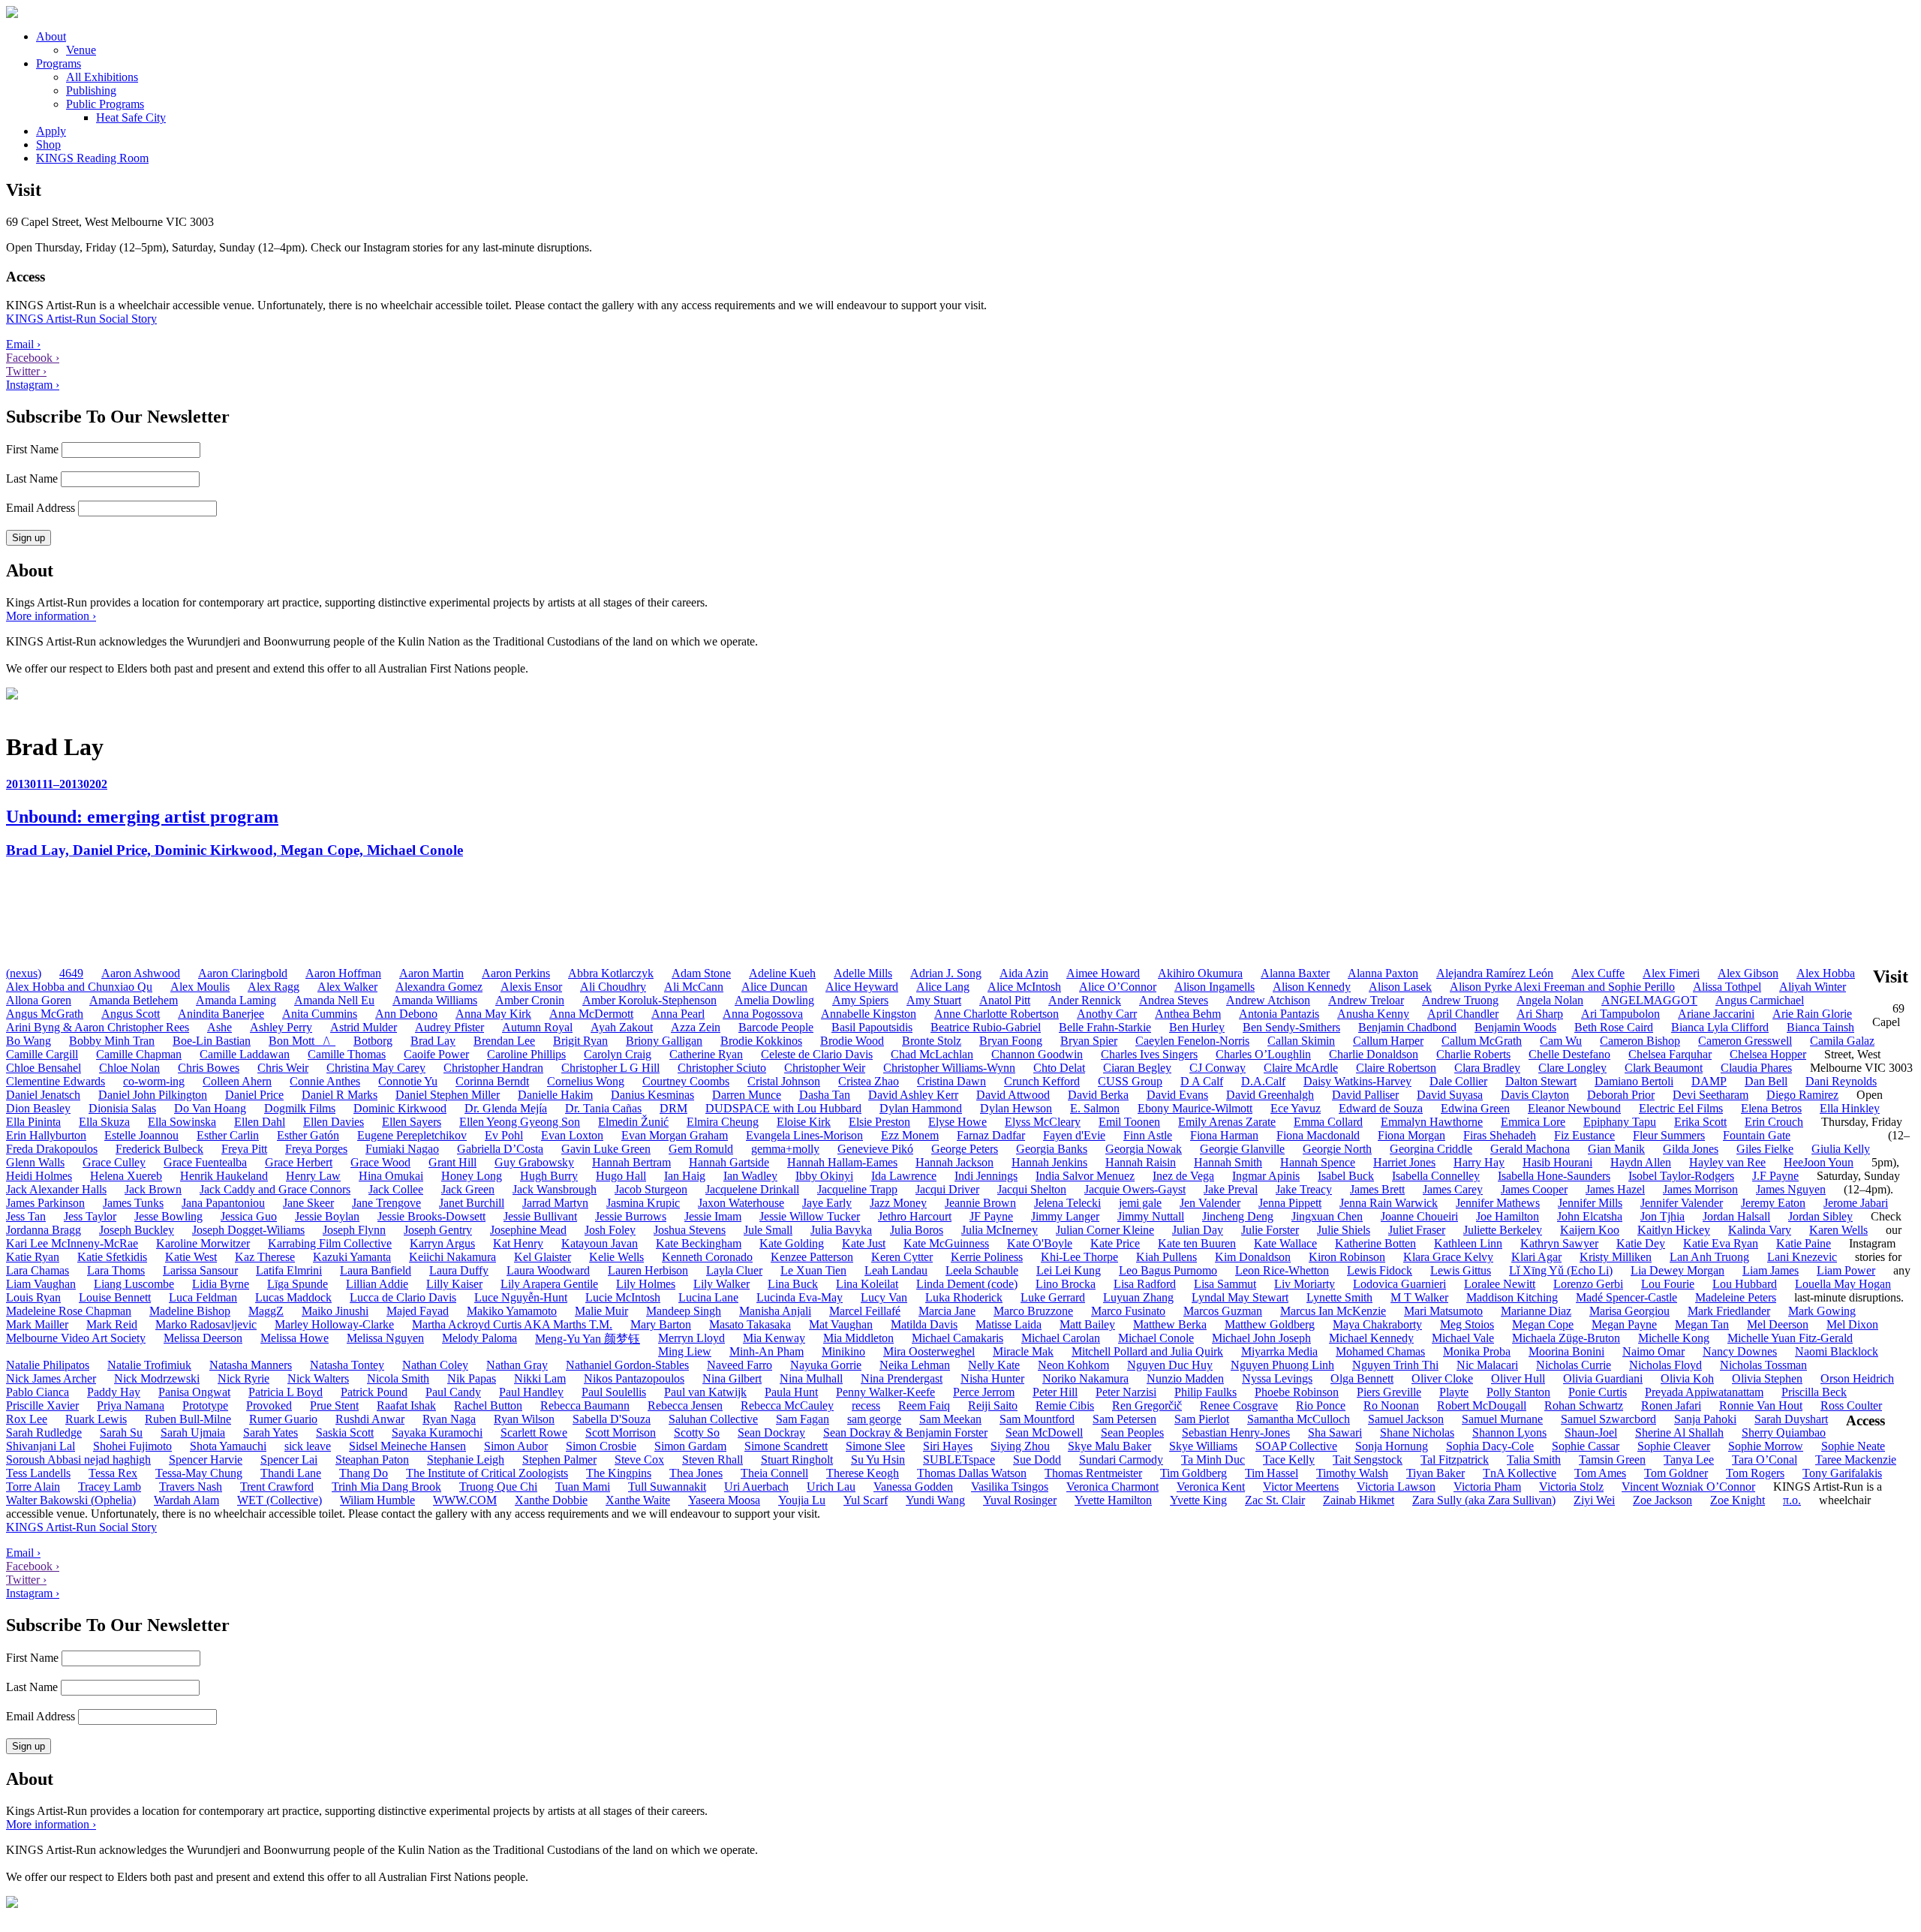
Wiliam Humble (377, 1500)
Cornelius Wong (586, 1081)
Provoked (269, 1405)
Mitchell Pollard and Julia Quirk (1147, 1351)
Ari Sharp (1540, 1014)
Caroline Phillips (526, 1054)
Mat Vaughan (841, 1324)
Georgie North (1337, 1149)
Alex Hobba (1826, 973)
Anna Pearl (678, 1014)
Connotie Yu (408, 1081)
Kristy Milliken (1616, 1257)
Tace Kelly (1289, 1460)
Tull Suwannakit (667, 1487)
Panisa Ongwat (194, 1392)
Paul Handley (531, 1392)
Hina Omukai (391, 1176)
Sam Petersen (1124, 1419)
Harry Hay (1479, 1162)
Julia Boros (917, 1230)
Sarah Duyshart (1791, 1419)
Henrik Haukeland (224, 1176)
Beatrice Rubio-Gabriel (986, 1027)
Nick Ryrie (244, 1378)
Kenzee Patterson (812, 1257)
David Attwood (1013, 1095)
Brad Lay (433, 1041)
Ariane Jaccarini (1716, 1014)
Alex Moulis (200, 987)
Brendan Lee (504, 1041)
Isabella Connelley (1436, 1176)
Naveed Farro (740, 1365)
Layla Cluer (734, 1270)
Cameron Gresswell (1745, 1041)
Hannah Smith (1228, 1162)
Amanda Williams (435, 1000)
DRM (673, 1108)
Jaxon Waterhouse (741, 1203)
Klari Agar (1536, 1257)
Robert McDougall (1482, 1405)
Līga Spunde (298, 1284)
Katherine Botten (1375, 1243)
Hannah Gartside (729, 1162)
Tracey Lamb (110, 1487)
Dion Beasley (38, 1108)
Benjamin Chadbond (1407, 1027)
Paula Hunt (791, 1392)
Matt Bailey (1087, 1324)
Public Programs (105, 104)
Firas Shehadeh (1500, 1135)
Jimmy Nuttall (1151, 1216)
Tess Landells (38, 1473)
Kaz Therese (265, 1257)
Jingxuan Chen (1327, 1216)
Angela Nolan (1550, 1000)
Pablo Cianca (38, 1392)
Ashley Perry (281, 1027)
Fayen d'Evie (1074, 1135)
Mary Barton (661, 1324)
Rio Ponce (1321, 1405)
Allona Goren (39, 1000)
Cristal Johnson (784, 1081)
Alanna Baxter (1295, 973)
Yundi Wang (935, 1500)
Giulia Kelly (1841, 1149)
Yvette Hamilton (1113, 1500)
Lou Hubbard (1745, 1284)
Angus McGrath (45, 1014)
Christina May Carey (376, 1068)
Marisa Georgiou (1629, 1311)
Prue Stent (334, 1405)
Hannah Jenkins (1049, 1162)
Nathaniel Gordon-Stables (627, 1365)
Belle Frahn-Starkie (1105, 1027)
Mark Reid (112, 1324)
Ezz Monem (910, 1135)
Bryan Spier (1089, 1041)
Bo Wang (29, 1041)
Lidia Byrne (221, 1284)
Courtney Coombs (686, 1081)
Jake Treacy (1304, 1189)
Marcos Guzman (1223, 1311)
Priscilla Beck (1814, 1392)
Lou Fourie (1668, 1284)
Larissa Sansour (200, 1270)
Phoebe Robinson (1297, 1392)
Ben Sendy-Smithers (1291, 1027)
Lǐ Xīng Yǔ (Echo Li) (1561, 1270)
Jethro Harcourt (915, 1216)
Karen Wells (1838, 1230)
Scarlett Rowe (534, 1432)
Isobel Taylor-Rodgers (1681, 1176)
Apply (51, 131)
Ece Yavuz (1296, 1108)
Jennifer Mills (1590, 1203)
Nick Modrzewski (157, 1378)
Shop (48, 144)
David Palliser (1365, 1095)
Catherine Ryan (706, 1054)
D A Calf (1202, 1081)
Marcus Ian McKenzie (1333, 1311)
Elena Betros (1771, 1108)
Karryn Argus (442, 1243)
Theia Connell (774, 1473)
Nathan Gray (517, 1365)
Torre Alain (33, 1487)
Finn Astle (1148, 1135)
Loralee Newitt (1500, 1284)
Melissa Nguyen (385, 1338)
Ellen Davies (334, 1122)
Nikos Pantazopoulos (634, 1378)
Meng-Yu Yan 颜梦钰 (588, 1339)
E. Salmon (1095, 1108)
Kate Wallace (1285, 1243)
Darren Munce (747, 1095)
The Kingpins (619, 1473)
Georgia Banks (1052, 1149)
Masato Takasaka (750, 1324)
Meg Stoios (1467, 1324)
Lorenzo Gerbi (1588, 1284)
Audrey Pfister (449, 1027)
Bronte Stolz (932, 1041)
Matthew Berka (1170, 1324)
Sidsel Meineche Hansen (407, 1446)
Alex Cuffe (1598, 973)
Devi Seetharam (1711, 1095)
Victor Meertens (1301, 1487)
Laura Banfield (376, 1270)
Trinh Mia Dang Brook (386, 1487)
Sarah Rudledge (44, 1432)
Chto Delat (1059, 1068)
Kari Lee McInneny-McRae (72, 1243)
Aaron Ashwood (141, 973)
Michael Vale (1463, 1338)
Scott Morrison (621, 1432)
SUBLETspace (959, 1460)
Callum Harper (1388, 1041)
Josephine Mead (528, 1230)
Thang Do (364, 1473)
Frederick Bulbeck (159, 1149)
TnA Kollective (1520, 1473)
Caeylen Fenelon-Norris (1192, 1041)
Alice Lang (943, 987)
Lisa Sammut (1225, 1284)
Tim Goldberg (1193, 1473)
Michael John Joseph (1261, 1338)
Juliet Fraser (1417, 1230)
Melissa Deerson (203, 1338)
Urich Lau (831, 1487)
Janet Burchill (472, 1203)
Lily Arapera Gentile (549, 1284)
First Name (32, 449)
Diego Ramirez (1802, 1095)
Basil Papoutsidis (872, 1027)
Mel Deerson (1778, 1324)
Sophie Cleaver (1674, 1446)
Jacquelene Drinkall (752, 1189)
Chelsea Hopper (1768, 1054)
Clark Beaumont (1664, 1068)
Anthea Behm (1188, 1014)
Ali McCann (694, 987)
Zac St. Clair (1275, 1500)
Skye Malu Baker (1109, 1446)
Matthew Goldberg (1270, 1324)
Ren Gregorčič (1147, 1405)
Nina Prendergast (902, 1378)
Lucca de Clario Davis (403, 1297)
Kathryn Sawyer (1559, 1243)
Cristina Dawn (951, 1081)
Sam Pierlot (1202, 1419)
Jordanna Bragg (44, 1230)
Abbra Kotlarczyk (611, 973)
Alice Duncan (774, 987)
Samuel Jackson (1406, 1419)
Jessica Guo (249, 1216)
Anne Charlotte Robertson (997, 1014)
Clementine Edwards (56, 1081)
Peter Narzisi (1126, 1392)
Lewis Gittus (1461, 1270)
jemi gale (1140, 1203)
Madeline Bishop (190, 1311)
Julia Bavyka (841, 1230)
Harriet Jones (1404, 1162)
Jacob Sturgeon (651, 1189)
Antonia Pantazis (1279, 1014)
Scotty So (697, 1432)
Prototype (205, 1405)
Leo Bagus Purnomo (1168, 1270)
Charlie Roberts (1473, 1054)
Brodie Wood (852, 1041)
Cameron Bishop (1640, 1041)
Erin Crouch (1774, 1122)
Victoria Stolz (1571, 1487)
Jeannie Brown (980, 1203)
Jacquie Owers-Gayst (1135, 1189)
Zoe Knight (1738, 1500)
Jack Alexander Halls (56, 1189)
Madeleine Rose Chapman (69, 1311)
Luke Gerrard (1053, 1297)
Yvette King (1198, 1500)
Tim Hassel (1272, 1473)
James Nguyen (1791, 1189)
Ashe (219, 1027)
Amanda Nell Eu (334, 1000)
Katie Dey (1641, 1243)
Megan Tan (1702, 1324)
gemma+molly (785, 1149)
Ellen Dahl (260, 1122)
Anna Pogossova (763, 1014)
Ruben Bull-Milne (188, 1419)
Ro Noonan (1391, 1405)
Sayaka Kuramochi (437, 1432)
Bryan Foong (1011, 1041)
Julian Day (1198, 1230)
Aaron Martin (431, 973)
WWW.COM (465, 1500)
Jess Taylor (90, 1216)
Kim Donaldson (1253, 1257)
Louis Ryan (33, 1297)
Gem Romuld (701, 1149)
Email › (23, 344)
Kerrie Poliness (987, 1257)
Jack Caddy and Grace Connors (275, 1189)
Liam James (1771, 1270)
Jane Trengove (386, 1203)
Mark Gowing (1822, 1311)
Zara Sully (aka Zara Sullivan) (1484, 1500)
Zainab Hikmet (1359, 1500)
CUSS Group (1130, 1081)
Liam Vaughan (41, 1284)
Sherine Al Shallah (1679, 1432)
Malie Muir (601, 1311)
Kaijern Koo (1590, 1230)
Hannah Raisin (1141, 1162)
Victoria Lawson (1396, 1487)
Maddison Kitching (1512, 1297)
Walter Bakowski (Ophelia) (71, 1500)
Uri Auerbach (756, 1487)
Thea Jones (696, 1473)
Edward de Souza (1381, 1108)
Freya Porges (316, 1149)
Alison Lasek (1400, 987)
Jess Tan (26, 1216)
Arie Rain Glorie (1812, 1014)
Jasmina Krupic (643, 1203)
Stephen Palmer (559, 1460)
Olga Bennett (1362, 1378)
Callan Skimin (1301, 1041)
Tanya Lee (1689, 1460)
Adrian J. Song (946, 973)
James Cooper (1534, 1189)
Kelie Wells (616, 1257)
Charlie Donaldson (1374, 1054)
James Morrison (1700, 1189)
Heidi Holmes (39, 1176)
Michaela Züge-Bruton (1566, 1338)
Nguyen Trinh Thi (1395, 1365)
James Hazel (1615, 1189)
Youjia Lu (802, 1500)
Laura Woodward (548, 1270)
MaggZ (266, 1311)
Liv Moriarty (1305, 1284)
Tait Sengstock (1368, 1460)
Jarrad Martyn (555, 1203)
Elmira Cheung (723, 1122)
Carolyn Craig (618, 1054)
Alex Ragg (274, 987)
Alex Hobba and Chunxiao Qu (79, 987)
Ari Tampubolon (1620, 1014)
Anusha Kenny (1373, 1014)
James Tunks (133, 1203)
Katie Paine (1804, 1243)
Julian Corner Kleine (1105, 1230)
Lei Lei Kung (1069, 1270)
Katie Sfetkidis (112, 1257)
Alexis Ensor (531, 987)
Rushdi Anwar (370, 1419)
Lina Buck (793, 1284)
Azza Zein (696, 1027)
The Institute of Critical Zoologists (487, 1473)
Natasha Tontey (347, 1365)
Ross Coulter (1851, 1405)
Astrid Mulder (364, 1027)
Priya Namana (131, 1405)
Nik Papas (472, 1378)
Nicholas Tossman (1763, 1365)
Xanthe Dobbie (551, 1500)
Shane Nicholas (1417, 1432)
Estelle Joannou (141, 1135)
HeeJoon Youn (1819, 1162)
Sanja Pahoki (1705, 1419)
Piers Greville (1389, 1392)
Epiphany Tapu (1620, 1122)
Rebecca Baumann (585, 1405)
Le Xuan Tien (813, 1270)
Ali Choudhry (613, 987)
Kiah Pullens (1166, 1257)
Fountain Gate (1757, 1135)
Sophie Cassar (1586, 1446)
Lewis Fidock (1380, 1270)
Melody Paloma (479, 1338)
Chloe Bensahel (44, 1068)
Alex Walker (347, 987)
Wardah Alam (186, 1500)
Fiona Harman (1224, 1135)
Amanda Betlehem (134, 1000)
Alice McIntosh (1024, 987)
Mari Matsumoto (1443, 1311)
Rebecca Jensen (685, 1405)
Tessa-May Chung (199, 1473)
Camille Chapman (139, 1054)
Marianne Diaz (1536, 1311)
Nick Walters (318, 1378)
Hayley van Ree (1727, 1162)
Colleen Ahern (237, 1081)
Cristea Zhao (869, 1081)
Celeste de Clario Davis (817, 1054)
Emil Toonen (1129, 1122)
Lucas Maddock (293, 1297)
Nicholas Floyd (1665, 1365)
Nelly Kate (994, 1365)
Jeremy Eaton (1773, 1203)
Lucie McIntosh (623, 1297)
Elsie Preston (879, 1122)
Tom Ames (1600, 1473)
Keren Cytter (902, 1257)
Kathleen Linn (1468, 1243)
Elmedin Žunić (633, 1122)
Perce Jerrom (984, 1392)
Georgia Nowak (1144, 1149)
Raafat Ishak (406, 1405)
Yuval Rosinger (1020, 1500)
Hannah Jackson (954, 1162)
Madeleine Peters (1736, 1297)
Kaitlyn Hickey (1674, 1230)
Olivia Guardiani (1603, 1378)
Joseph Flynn (354, 1230)
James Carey (1453, 1189)
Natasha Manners (251, 1365)
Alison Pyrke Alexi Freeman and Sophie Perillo (1562, 987)
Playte (1454, 1392)
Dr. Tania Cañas (603, 1108)
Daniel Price (254, 1095)
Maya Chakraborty (1377, 1324)
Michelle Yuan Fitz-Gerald (1790, 1338)
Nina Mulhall (811, 1378)
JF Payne (991, 1216)
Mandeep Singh (684, 1311)
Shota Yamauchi (228, 1446)
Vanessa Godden (913, 1487)
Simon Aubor (516, 1446)
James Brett (1377, 1189)
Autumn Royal (537, 1027)
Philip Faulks (1206, 1392)
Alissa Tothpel (1727, 987)
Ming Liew (685, 1351)
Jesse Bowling (168, 1216)
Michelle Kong (1674, 1338)
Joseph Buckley (137, 1230)
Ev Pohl (504, 1135)
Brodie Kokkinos (761, 1041)
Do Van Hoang (210, 1108)
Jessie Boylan (327, 1216)
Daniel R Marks (340, 1095)
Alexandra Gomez (439, 987)
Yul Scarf (866, 1500)
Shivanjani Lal (41, 1446)
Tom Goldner (1676, 1473)
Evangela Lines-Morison (804, 1135)
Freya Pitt (244, 1149)
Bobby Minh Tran (112, 1041)
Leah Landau (896, 1270)
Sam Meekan (950, 1419)
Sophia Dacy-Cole (1490, 1446)
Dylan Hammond (921, 1108)
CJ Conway (1218, 1068)
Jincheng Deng (1238, 1216)
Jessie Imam (713, 1216)
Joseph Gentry (438, 1230)
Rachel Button (488, 1405)
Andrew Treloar (1366, 1000)
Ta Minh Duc (1213, 1460)
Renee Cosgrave (1239, 1405)
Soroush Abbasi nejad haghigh (78, 1460)
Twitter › (26, 371)
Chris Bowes (209, 1068)
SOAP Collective (1296, 1446)
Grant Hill (452, 1162)
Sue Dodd (1037, 1460)
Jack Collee (396, 1189)
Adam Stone (701, 973)
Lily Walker (722, 1284)
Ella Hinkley (1850, 1108)
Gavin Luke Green (606, 1149)
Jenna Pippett (1290, 1203)
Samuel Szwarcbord (1608, 1419)
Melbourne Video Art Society (76, 1338)
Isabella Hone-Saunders (1554, 1176)
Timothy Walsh (1352, 1473)
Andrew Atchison (1268, 1000)
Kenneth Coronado (707, 1257)
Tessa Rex (113, 1473)
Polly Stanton (1518, 1392)
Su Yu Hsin (878, 1460)
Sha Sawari (1335, 1432)
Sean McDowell (1044, 1432)
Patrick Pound (374, 1392)
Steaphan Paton (372, 1460)
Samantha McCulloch (1299, 1419)
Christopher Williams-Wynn (949, 1068)
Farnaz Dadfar (991, 1135)
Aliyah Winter (1813, 987)
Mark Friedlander (1729, 1311)
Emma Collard (1328, 1122)
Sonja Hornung (1392, 1446)
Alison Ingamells (1215, 987)
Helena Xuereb (126, 1176)
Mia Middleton (858, 1338)
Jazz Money (898, 1203)
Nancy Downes (1740, 1351)
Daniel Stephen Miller (448, 1095)
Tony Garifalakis (1842, 1473)
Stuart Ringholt (797, 1460)
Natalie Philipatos (48, 1365)
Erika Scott (1700, 1122)
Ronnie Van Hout (1761, 1405)
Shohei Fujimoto (132, 1446)
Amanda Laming (236, 1000)
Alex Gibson (1748, 973)
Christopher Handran (493, 1068)
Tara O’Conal (1765, 1460)
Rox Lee (27, 1419)
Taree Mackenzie (1856, 1460)
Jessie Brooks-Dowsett (431, 1216)
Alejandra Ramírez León (1495, 973)
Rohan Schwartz (1584, 1405)
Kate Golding (792, 1243)
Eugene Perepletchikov (412, 1135)
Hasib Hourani (1557, 1162)
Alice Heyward (862, 987)
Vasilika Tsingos (1010, 1487)
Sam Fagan (803, 1419)
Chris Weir (283, 1068)
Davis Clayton (1535, 1095)
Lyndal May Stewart (1240, 1297)
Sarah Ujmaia (193, 1432)
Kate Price (1115, 1243)
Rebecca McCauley (787, 1405)
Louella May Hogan (1843, 1284)
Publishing (91, 90)
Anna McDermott (591, 1014)
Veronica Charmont (1112, 1487)
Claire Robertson (1396, 1068)
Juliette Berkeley (1503, 1230)
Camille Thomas (347, 1054)
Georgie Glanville (1242, 1149)
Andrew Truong (1460, 1000)
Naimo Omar (1653, 1351)
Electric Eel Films (1681, 1108)
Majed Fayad (418, 1311)
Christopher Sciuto (722, 1068)
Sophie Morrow (1766, 1446)
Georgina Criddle (1431, 1149)
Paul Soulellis (614, 1392)
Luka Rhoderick (964, 1297)
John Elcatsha (1590, 1216)
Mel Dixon (1852, 1324)
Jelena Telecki (1067, 1203)
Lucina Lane (708, 1297)
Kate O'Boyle (1040, 1243)
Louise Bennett (115, 1297)
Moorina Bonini (1566, 1351)
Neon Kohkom (1073, 1365)
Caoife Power (436, 1054)
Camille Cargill (42, 1054)
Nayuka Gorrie (826, 1365)
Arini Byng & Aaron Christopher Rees (98, 1027)
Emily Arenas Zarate (1227, 1122)
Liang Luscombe (134, 1284)
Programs (59, 63)
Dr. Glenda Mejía (506, 1108)
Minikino (843, 1351)
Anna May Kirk (493, 1014)
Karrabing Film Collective (330, 1243)
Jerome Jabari (1856, 1203)
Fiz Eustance (1584, 1135)
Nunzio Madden (1185, 1378)
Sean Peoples (1132, 1432)
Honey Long (472, 1176)
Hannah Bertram (631, 1162)
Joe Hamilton (1508, 1216)
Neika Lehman (915, 1365)
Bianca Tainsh (1820, 1027)
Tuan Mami (583, 1487)
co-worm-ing (154, 1081)
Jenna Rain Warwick (1389, 1203)
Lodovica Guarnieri (1399, 1284)
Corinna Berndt (492, 1081)
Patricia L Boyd (286, 1392)
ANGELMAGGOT (1649, 1000)
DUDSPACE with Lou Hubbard (783, 1108)
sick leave (308, 1446)
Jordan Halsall (1736, 1216)
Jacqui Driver (947, 1189)
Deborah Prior (1621, 1095)
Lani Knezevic (1802, 1257)
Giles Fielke (1765, 1149)
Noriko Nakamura (1085, 1378)
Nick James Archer (51, 1378)
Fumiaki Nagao (402, 1149)
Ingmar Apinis (1266, 1176)
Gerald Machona (1530, 1149)
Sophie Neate (1853, 1446)
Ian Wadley (750, 1176)
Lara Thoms (116, 1270)
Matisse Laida (1009, 1324)
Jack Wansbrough (555, 1189)
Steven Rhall (712, 1460)
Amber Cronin (530, 1000)
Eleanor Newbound (1574, 1108)
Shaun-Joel (1591, 1432)
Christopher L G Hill (610, 1068)
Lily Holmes (646, 1284)
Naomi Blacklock (1837, 1351)
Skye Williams (1203, 1446)
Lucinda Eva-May (800, 1297)
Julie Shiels (1344, 1230)
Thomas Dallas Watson (972, 1473)
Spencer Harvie (206, 1460)
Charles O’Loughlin (1263, 1054)
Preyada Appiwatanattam (1704, 1392)
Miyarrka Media (1279, 1351)
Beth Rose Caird (1614, 1027)
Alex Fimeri (1671, 973)
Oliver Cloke (1442, 1378)
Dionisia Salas (122, 1108)
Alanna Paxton (1383, 973)
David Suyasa (1450, 1095)
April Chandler (1463, 1014)
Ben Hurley (1197, 1027)
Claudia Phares (1756, 1068)
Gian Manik (1616, 1149)
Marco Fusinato (1128, 1311)
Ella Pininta (33, 1122)
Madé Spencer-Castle (1626, 1297)
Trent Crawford (277, 1487)
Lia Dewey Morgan (1677, 1270)
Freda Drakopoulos (52, 1149)
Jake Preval (1231, 1189)
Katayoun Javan (600, 1243)
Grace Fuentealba (205, 1162)
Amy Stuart (934, 1000)
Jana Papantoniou (223, 1203)
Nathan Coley (435, 1365)
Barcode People (776, 1027)
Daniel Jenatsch (43, 1095)
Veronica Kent (1211, 1487)
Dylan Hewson (1016, 1108)
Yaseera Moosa (724, 1500)
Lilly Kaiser (454, 1284)
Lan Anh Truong (1709, 1257)
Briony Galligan (664, 1041)
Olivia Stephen (1767, 1378)
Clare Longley (1572, 1068)
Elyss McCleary (1043, 1122)
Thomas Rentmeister (1093, 1473)
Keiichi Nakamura (452, 1257)
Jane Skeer (308, 1203)
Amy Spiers (860, 1000)
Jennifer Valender (1682, 1203)
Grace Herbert (299, 1162)
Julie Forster (1270, 1230)
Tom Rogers (1755, 1473)
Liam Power (1846, 1270)
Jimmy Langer (1065, 1216)
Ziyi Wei (1594, 1500)
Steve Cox (639, 1460)
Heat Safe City (131, 117)
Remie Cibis (1065, 1405)
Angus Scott (131, 1014)
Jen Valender (1210, 1203)
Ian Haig (685, 1176)
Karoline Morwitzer (203, 1243)
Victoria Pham (1487, 1487)
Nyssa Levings (1277, 1378)
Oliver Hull (1518, 1378)
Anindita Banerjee (221, 1014)
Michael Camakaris (957, 1338)
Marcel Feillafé (865, 1311)
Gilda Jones (1691, 1149)
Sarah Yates (271, 1432)
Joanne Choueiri (1419, 1216)
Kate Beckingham (699, 1243)
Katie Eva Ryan (1721, 1243)
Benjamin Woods (1515, 1027)
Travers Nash (191, 1487)
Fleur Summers (1669, 1135)
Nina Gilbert (732, 1378)
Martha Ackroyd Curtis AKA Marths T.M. (512, 1324)
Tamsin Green (1612, 1460)
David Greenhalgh (1270, 1095)
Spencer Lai (289, 1460)
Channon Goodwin (1037, 1054)
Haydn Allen (1641, 1162)
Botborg (373, 1041)
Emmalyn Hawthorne (1432, 1122)
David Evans (1177, 1095)
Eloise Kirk (804, 1122)
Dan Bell (1766, 1081)
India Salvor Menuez (1085, 1176)
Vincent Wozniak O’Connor (1688, 1487)
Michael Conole (1156, 1338)
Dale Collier (1458, 1081)
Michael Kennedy (1371, 1338)
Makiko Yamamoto (512, 1311)
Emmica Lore (1533, 1122)
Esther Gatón (308, 1135)
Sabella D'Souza (612, 1419)
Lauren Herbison (648, 1270)
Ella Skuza (104, 1122)
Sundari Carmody (1121, 1460)
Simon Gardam (690, 1446)
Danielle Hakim (555, 1095)
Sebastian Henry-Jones (1236, 1432)
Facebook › (33, 358)
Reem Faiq (924, 1405)
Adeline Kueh (782, 973)
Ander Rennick (1085, 1000)
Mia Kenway (774, 1338)
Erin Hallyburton (46, 1135)
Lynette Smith (1339, 1297)
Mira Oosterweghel (929, 1351)
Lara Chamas (38, 1270)
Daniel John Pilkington (153, 1095)
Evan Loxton (572, 1135)
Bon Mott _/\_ (302, 1041)
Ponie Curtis (1598, 1392)
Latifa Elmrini (289, 1270)
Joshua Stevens (690, 1230)
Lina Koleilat (867, 1284)
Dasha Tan (825, 1095)
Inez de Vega (1183, 1176)
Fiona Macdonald (1318, 1135)
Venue (81, 50)
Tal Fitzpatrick (1455, 1460)
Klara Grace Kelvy (1448, 1257)
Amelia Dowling (774, 1000)
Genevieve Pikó (875, 1149)
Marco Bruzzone (1033, 1311)
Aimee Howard (1103, 973)
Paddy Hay (114, 1392)
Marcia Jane (947, 1311)
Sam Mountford (1037, 1419)
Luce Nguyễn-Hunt (521, 1297)
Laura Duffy (459, 1270)
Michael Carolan (1061, 1338)
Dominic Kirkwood (400, 1108)
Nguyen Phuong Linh (1282, 1365)
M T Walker (1419, 1297)
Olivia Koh (1687, 1378)
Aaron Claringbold (243, 973)
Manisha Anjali (775, 1311)
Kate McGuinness (946, 1243)
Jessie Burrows (631, 1216)
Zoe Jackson (1662, 1500)
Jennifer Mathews (1498, 1203)
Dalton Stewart (1541, 1081)
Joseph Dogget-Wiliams (248, 1230)
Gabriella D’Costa (500, 1149)
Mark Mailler (37, 1324)
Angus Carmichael (1760, 1000)
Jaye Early (827, 1203)
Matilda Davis (924, 1324)
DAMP (1709, 1081)
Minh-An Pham (767, 1351)
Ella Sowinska (182, 1122)
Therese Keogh (863, 1473)
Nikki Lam (540, 1378)
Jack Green (468, 1189)
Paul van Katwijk (705, 1392)
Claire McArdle (1301, 1068)
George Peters (965, 1149)
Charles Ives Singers (1149, 1054)
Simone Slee (875, 1446)
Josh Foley (610, 1230)
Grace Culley (114, 1162)
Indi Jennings (986, 1176)
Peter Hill (1055, 1392)
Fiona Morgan (1411, 1135)
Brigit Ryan (580, 1041)
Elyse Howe (957, 1122)
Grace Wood (380, 1162)
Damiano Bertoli (1634, 1081)
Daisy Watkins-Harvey (1357, 1081)
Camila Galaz (1842, 1041)
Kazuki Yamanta (352, 1257)
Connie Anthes (325, 1081)
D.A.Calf (1263, 1081)
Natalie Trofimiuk (149, 1365)
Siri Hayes (948, 1446)
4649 (71, 973)
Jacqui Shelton (1032, 1189)
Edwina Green (1475, 1108)
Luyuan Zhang (1138, 1297)
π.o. (1792, 1500)
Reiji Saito (993, 1405)
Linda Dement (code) (967, 1284)
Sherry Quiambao (1784, 1432)
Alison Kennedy (1312, 987)
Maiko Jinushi (335, 1311)
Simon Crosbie (601, 1446)
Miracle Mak (1023, 1351)
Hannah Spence (1318, 1162)
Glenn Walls (35, 1162)
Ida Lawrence (904, 1176)
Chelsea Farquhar (1670, 1054)
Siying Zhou (1020, 1446)
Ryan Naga (449, 1419)
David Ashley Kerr (913, 1095)
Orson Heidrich (1857, 1378)
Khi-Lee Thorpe (1079, 1257)
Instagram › (33, 385)
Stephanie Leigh (466, 1460)
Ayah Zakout (622, 1027)
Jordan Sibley (1820, 1216)
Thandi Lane (291, 1473)
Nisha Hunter (992, 1378)
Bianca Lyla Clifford (1720, 1027)
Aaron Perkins (516, 973)
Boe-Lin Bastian (212, 1041)
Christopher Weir (825, 1068)
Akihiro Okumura (1200, 973)
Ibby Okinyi (824, 1176)
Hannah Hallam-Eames (842, 1162)
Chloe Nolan (129, 1068)
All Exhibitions (102, 77)
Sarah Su (121, 1432)
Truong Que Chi (498, 1487)
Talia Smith (1534, 1460)
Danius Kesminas (652, 1095)
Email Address (41, 508)
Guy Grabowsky (534, 1162)
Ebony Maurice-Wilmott (1195, 1108)
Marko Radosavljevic (206, 1324)
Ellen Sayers (412, 1122)
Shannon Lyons (1509, 1432)
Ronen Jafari (1671, 1405)
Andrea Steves (1174, 1000)
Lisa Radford (1145, 1284)
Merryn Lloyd (691, 1338)
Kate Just (864, 1243)
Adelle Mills (863, 973)
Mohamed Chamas (1380, 1351)
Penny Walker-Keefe (885, 1392)
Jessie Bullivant (540, 1216)
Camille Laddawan (245, 1054)
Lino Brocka (1066, 1284)
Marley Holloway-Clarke (334, 1324)
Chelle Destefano (1569, 1054)
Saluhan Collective (713, 1419)
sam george (874, 1419)
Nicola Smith (398, 1378)
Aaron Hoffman (343, 973)
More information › (51, 616)
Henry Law (313, 1176)
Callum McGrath (1482, 1041)
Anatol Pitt (1005, 1000)
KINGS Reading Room (92, 158)
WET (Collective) (280, 1500)
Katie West (191, 1257)
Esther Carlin (228, 1135)
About (51, 36)
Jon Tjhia (1662, 1216)
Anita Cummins (320, 1014)
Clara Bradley (1487, 1068)
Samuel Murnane (1502, 1419)
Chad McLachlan (932, 1054)
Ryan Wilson (524, 1419)
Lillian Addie (377, 1284)
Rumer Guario (283, 1419)
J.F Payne (1775, 1176)
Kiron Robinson (1347, 1257)
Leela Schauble (982, 1270)
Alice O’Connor (1118, 987)
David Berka (1098, 1095)
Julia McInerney (1000, 1230)
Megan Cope (1543, 1324)
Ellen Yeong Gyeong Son (520, 1122)
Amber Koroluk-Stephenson (649, 1000)
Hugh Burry (549, 1176)
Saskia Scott (345, 1432)
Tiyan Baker (1435, 1473)
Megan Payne (1624, 1324)
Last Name (32, 478)
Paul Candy (453, 1392)
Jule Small (768, 1230)
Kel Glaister (543, 1257)
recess (866, 1405)
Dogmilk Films (300, 1108)
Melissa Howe (295, 1338)
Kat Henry (518, 1243)
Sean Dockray (771, 1432)
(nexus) (24, 973)
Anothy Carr (1107, 1014)
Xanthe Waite (638, 1500)
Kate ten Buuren (1197, 1243)
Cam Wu (1561, 1041)
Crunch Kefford (1042, 1081)
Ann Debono (406, 1014)
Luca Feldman (203, 1297)
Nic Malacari (1487, 1365)
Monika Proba (1477, 1351)
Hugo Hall (621, 1176)
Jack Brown (153, 1189)
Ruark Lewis (96, 1419)
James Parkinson (45, 1203)
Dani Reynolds (1841, 1081)
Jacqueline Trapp (857, 1189)
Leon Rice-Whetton (1282, 1270)
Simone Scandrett (786, 1446)
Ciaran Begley (1137, 1068)
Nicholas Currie (1574, 1365)
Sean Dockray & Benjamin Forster (905, 1432)
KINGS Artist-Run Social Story (81, 319)
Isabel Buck (1346, 1176)
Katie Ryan (33, 1257)
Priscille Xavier (42, 1405)
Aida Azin (1024, 973)
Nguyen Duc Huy (1170, 1365)
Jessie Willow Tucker (810, 1216)
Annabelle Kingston (869, 1014)
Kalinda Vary (1760, 1230)
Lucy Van (884, 1297)
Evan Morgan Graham (675, 1135)
